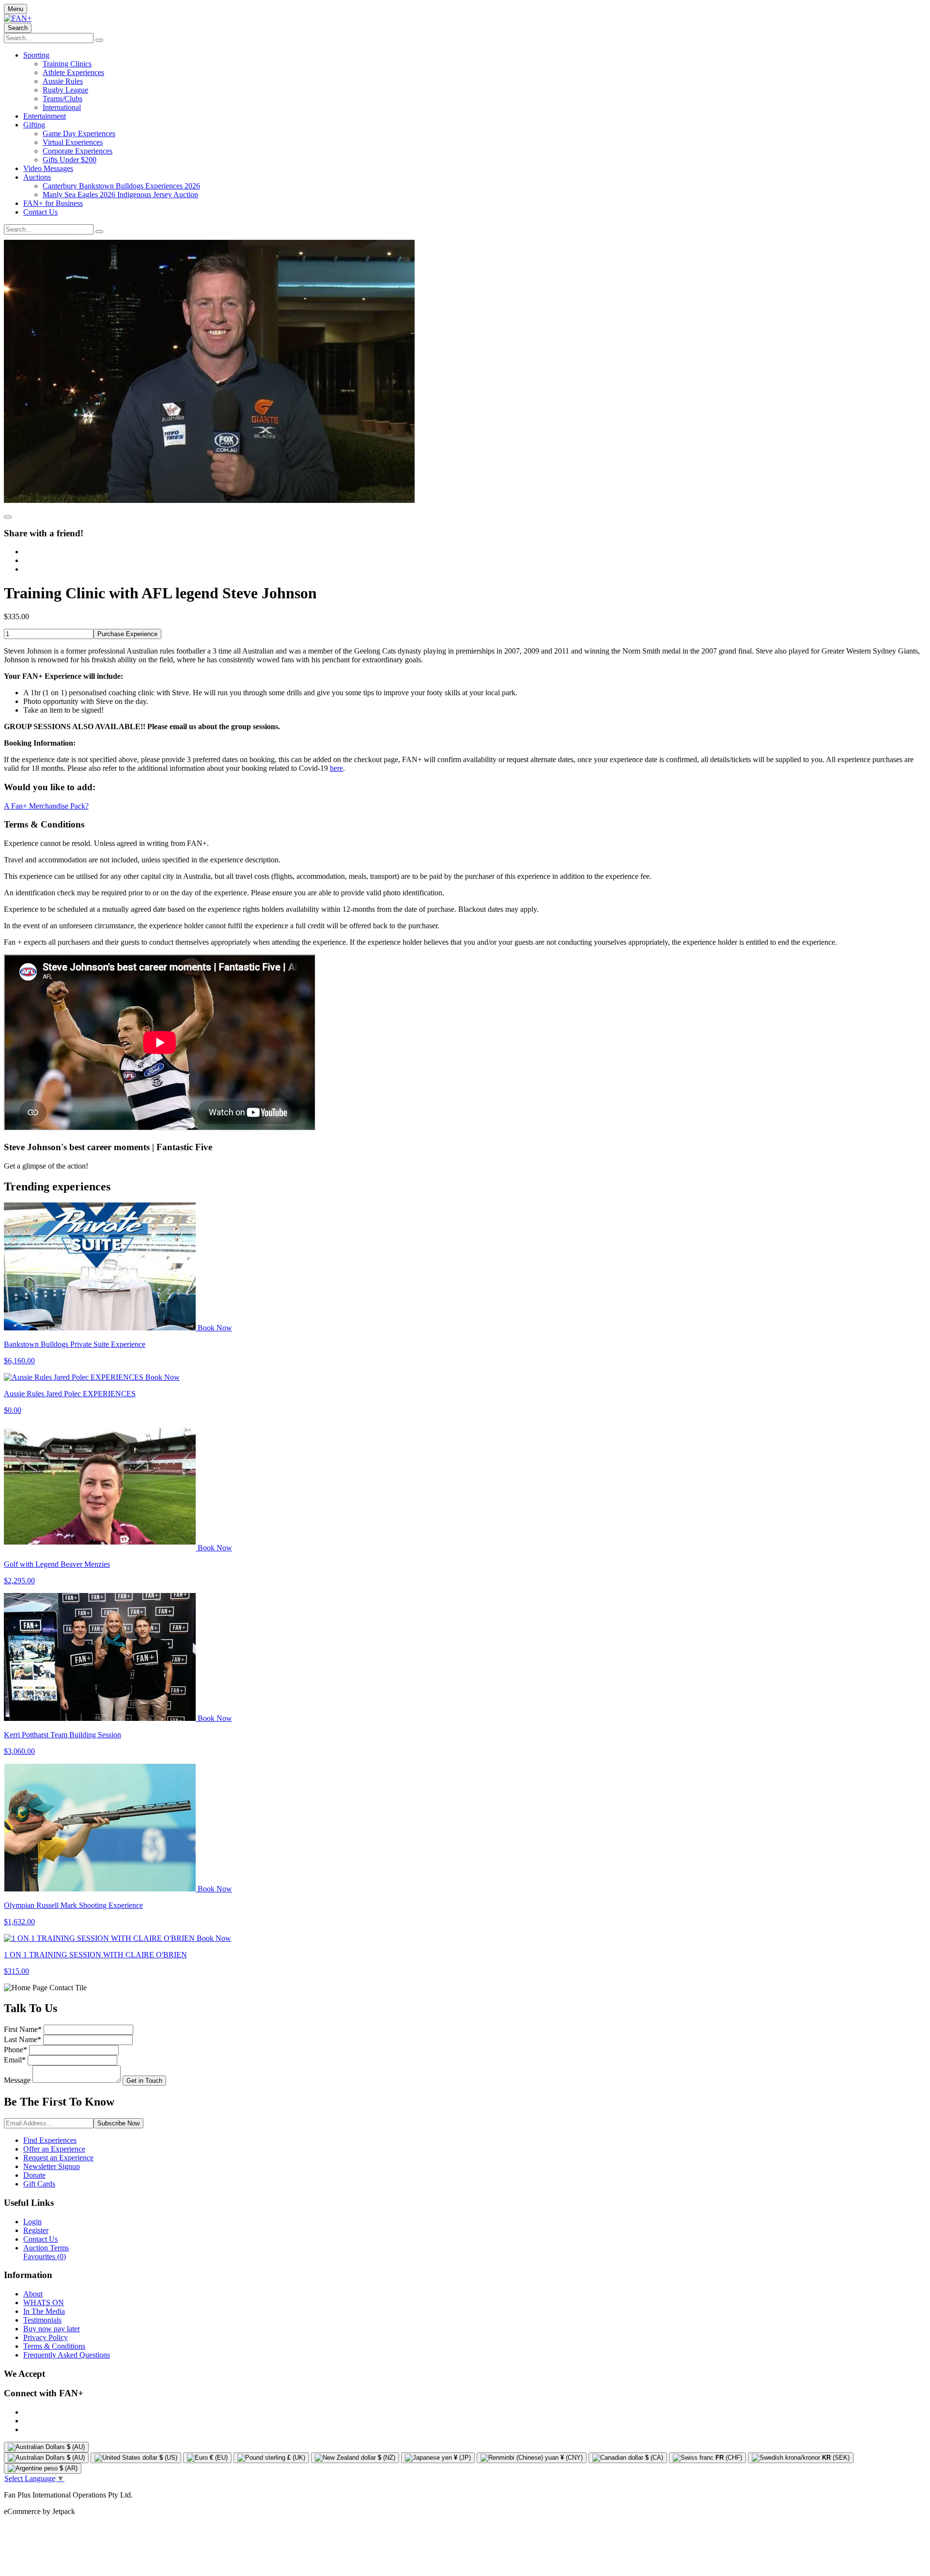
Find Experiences (50, 2140)
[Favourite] (8, 517)
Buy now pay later (52, 2329)
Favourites (45, 2256)
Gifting (34, 125)
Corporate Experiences (77, 151)
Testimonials (42, 2320)
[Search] (99, 40)
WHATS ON (44, 2303)
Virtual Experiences (73, 142)
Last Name (23, 2039)
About (33, 2294)
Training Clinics (67, 64)
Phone (15, 2050)
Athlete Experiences (73, 72)
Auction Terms (46, 2248)
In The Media (44, 2311)
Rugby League (65, 90)
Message (17, 2080)
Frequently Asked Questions (67, 2355)
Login (32, 2222)
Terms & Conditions (54, 2346)
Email (15, 2060)
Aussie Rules (63, 81)
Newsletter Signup (52, 2166)
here (336, 768)
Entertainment (45, 116)
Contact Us (40, 212)
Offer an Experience (54, 2149)
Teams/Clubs (62, 99)
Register (36, 2230)
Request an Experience (58, 2158)
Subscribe (118, 2123)
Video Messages (48, 168)
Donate (34, 2175)
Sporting (36, 55)
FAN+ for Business (53, 203)
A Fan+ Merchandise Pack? (46, 806)
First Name (23, 2029)
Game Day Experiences (79, 133)
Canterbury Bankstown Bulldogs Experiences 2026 (121, 186)
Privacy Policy (46, 2337)
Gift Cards (39, 2184)
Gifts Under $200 (70, 160)
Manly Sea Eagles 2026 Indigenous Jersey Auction (120, 195)
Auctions (37, 177)
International (62, 107)
